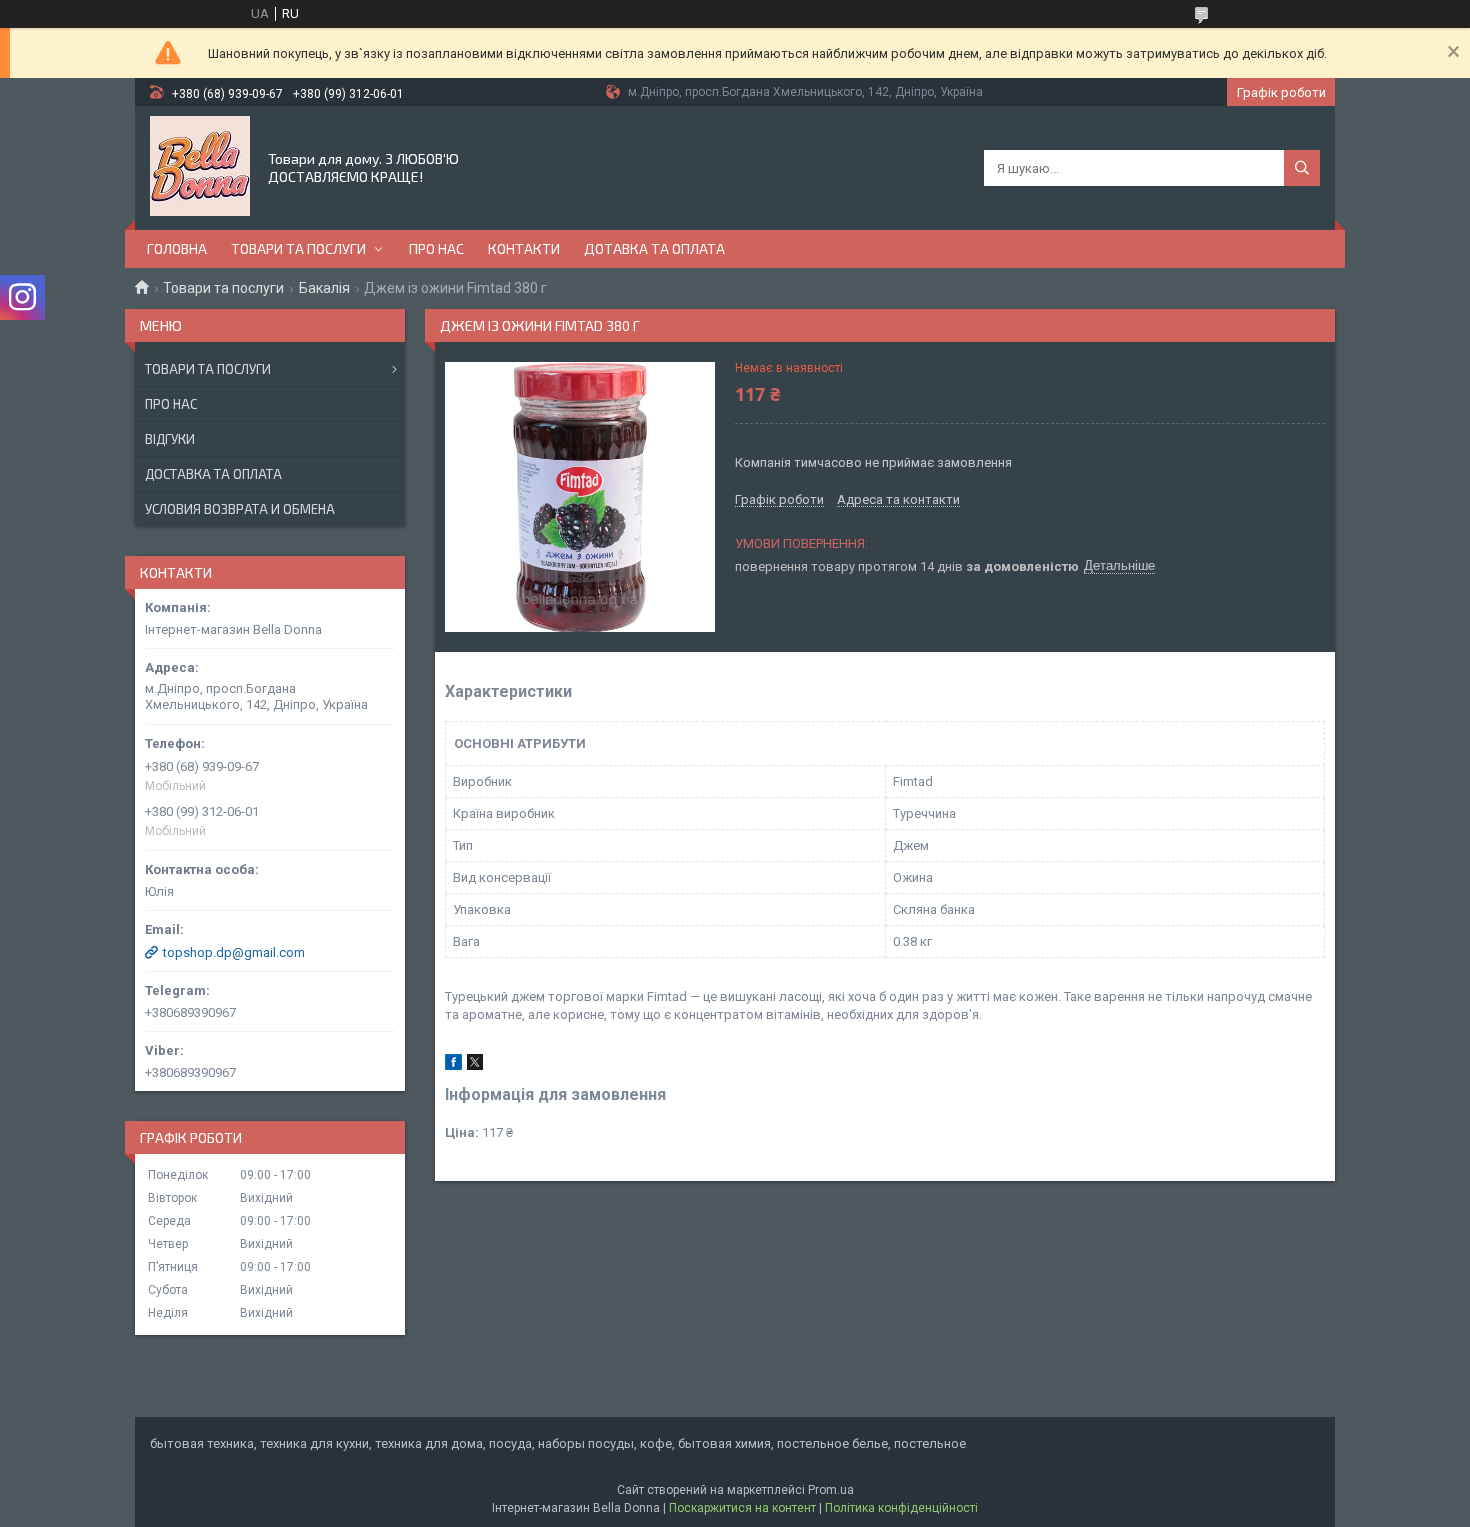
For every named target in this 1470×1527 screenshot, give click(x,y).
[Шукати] (1302, 168)
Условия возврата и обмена (240, 509)
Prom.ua (831, 1490)
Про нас (436, 248)
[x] (475, 1065)
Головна (177, 248)
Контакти (524, 248)
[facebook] (453, 1065)
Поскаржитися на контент (742, 1508)
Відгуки (170, 439)
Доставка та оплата (213, 474)
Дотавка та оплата (654, 248)
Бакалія (324, 288)
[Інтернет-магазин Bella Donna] (200, 166)
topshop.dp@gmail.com (234, 952)
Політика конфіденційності (901, 1508)
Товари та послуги (298, 248)
